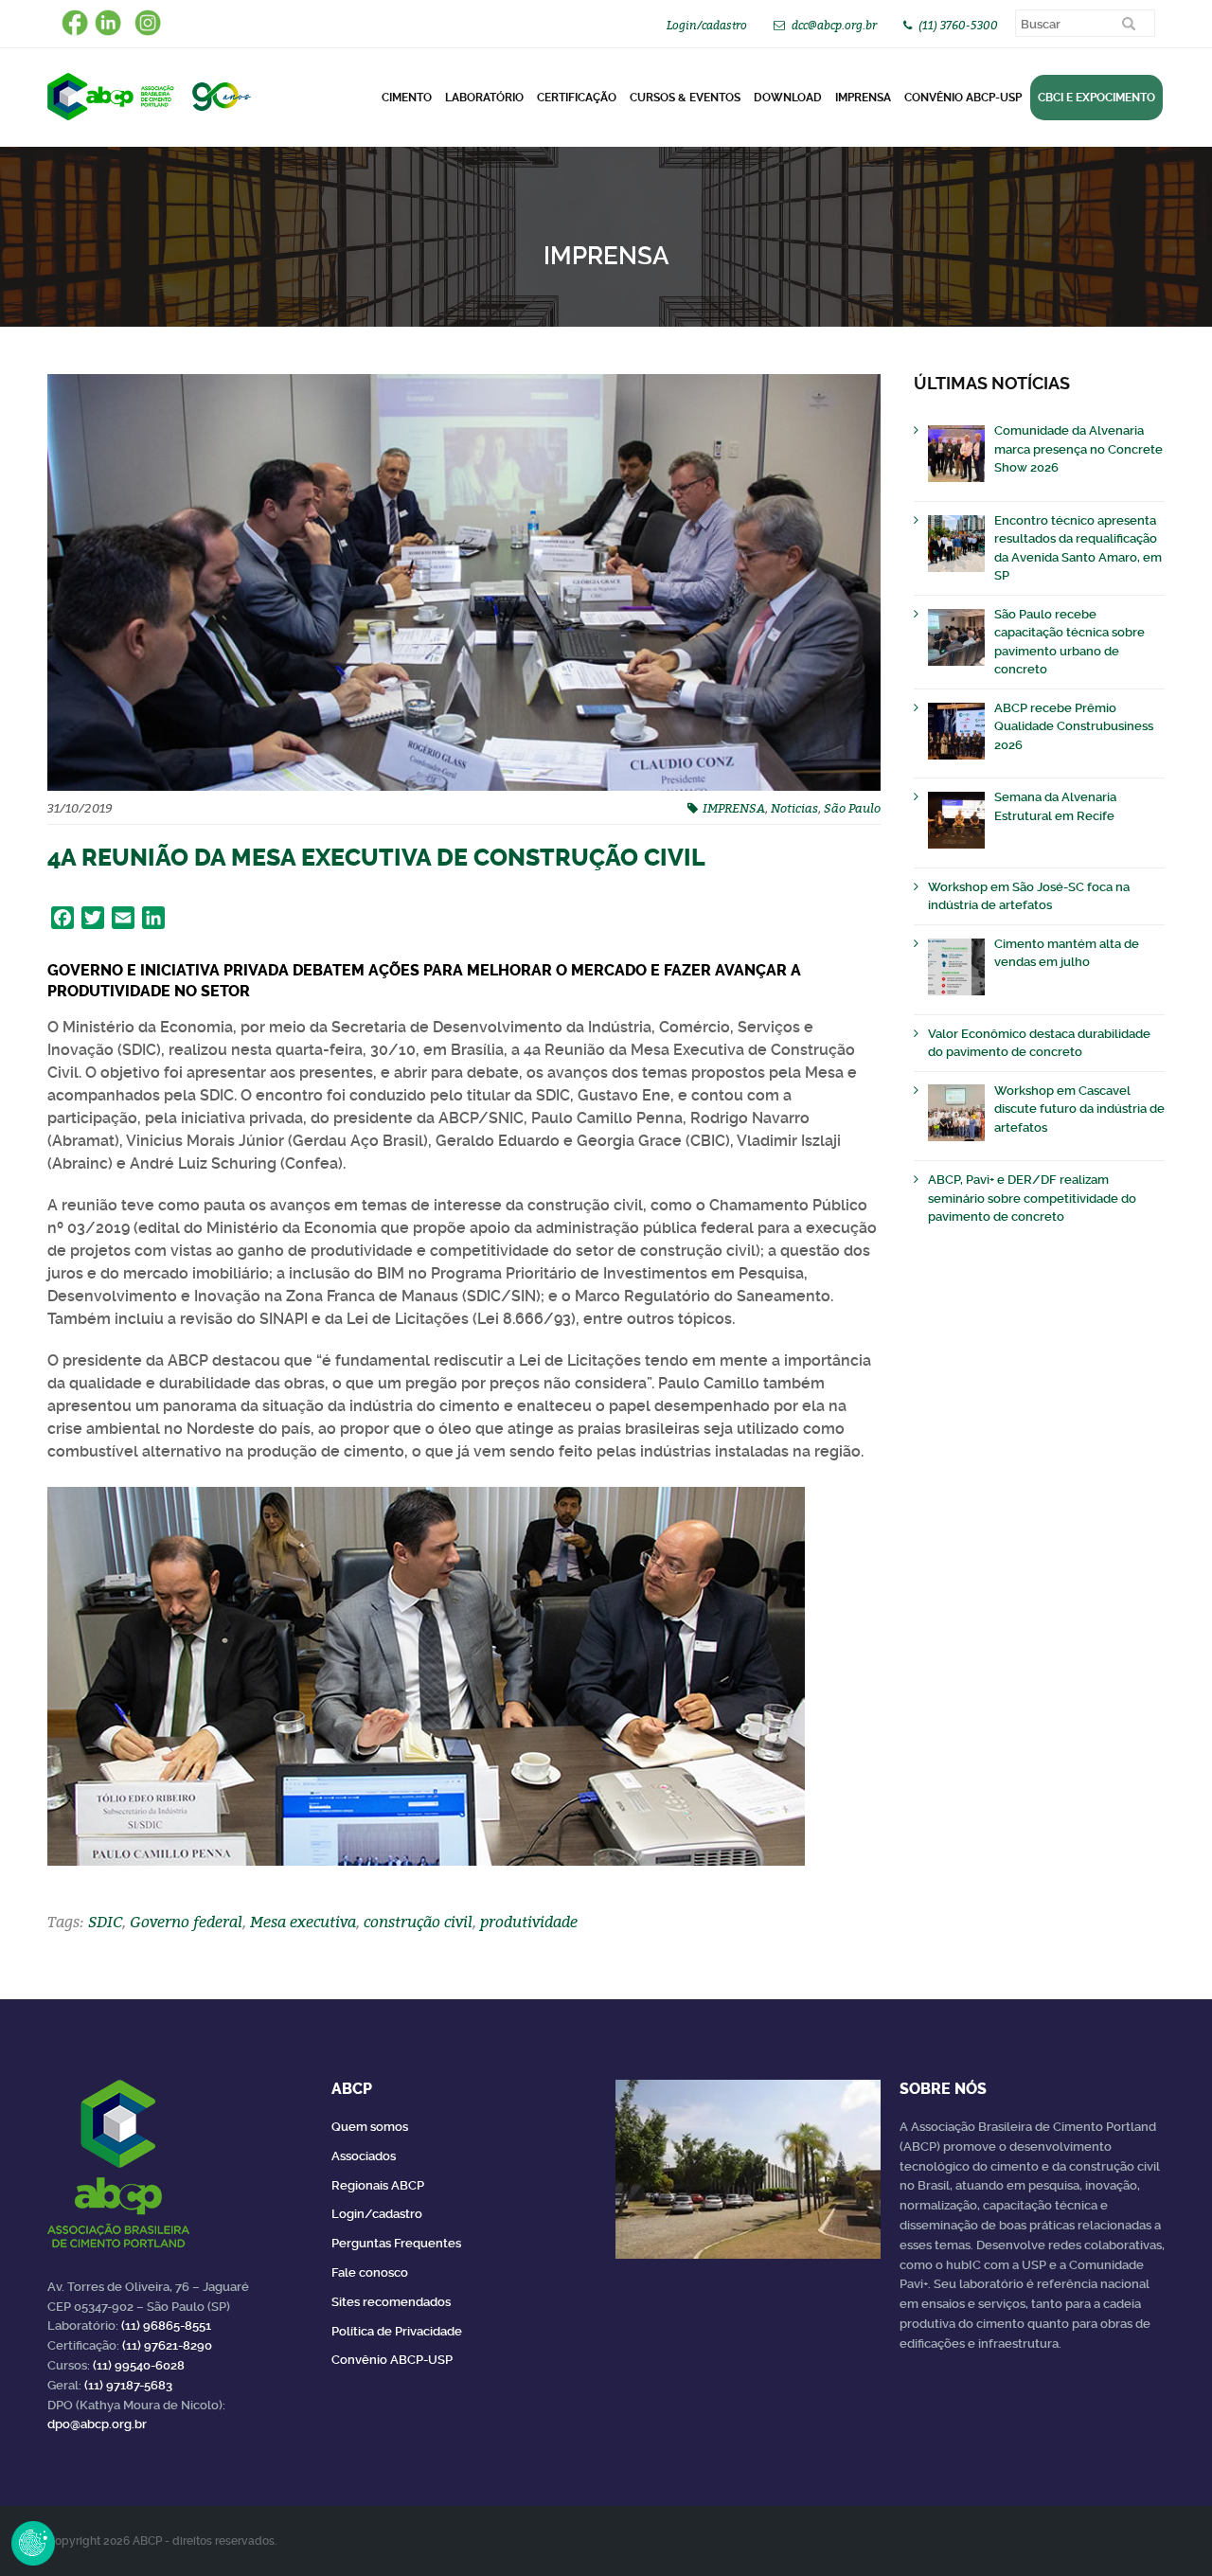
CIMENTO (407, 98)
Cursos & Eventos (685, 98)
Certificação (577, 98)
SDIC (105, 1922)
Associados (364, 2156)
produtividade (529, 1922)
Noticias (794, 808)
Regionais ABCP (378, 2185)
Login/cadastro (707, 25)
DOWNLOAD (788, 98)
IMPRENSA (734, 808)
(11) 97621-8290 (167, 2345)
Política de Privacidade (397, 2331)
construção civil (418, 1922)
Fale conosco (370, 2272)
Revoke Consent (33, 2543)
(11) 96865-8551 (166, 2326)
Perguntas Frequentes (396, 2243)
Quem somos (370, 2127)
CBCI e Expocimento (1096, 98)
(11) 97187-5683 (128, 2385)
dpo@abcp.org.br (97, 2424)
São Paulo (852, 808)
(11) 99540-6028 (139, 2365)
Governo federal (186, 1922)
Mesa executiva (303, 1922)
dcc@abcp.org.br (834, 25)
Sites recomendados (391, 2302)
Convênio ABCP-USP (963, 98)
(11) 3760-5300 (958, 25)
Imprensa (863, 98)
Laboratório (484, 98)
